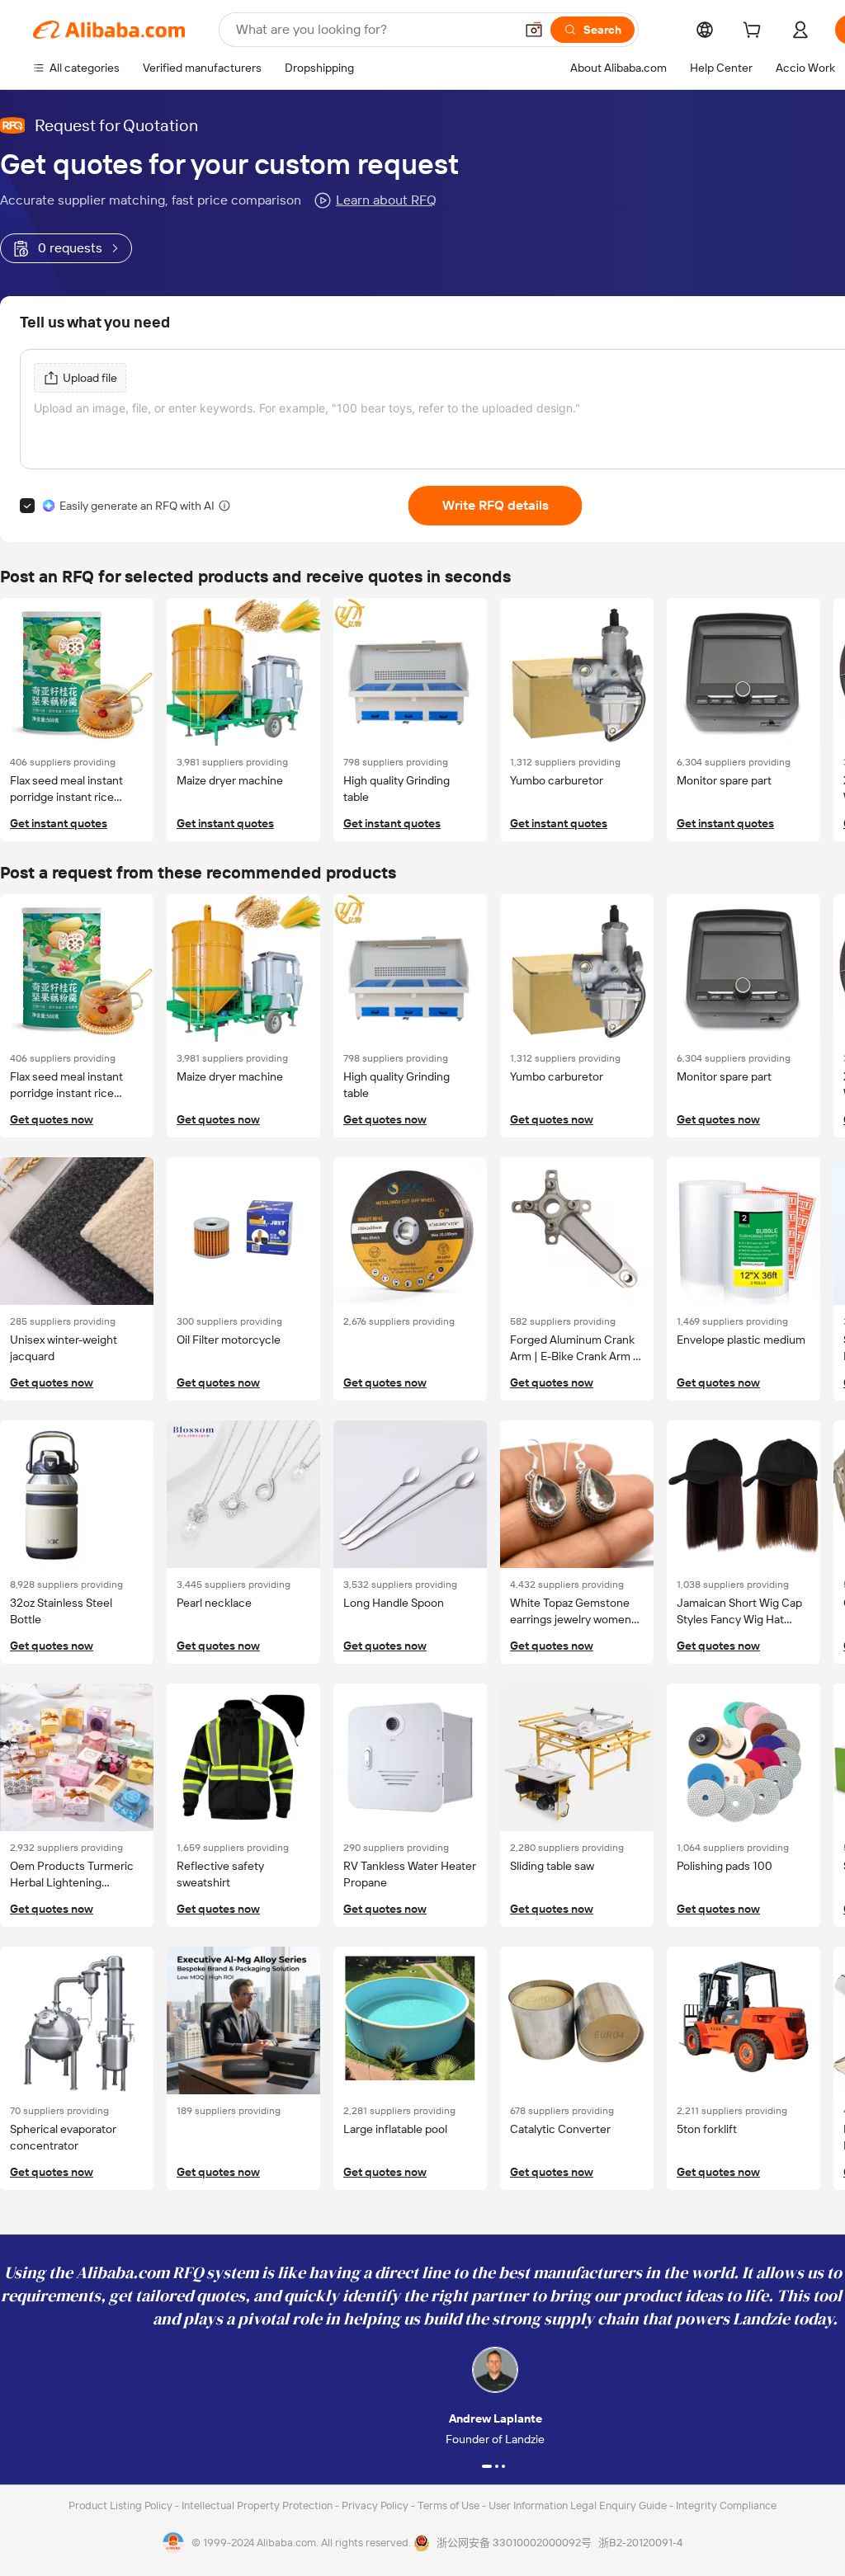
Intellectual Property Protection (258, 2505)
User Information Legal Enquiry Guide (578, 2505)
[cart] (755, 32)
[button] (534, 30)
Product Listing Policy (122, 2505)
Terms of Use (450, 2505)
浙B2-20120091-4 (640, 2543)
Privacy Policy (376, 2505)
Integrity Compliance (726, 2505)
